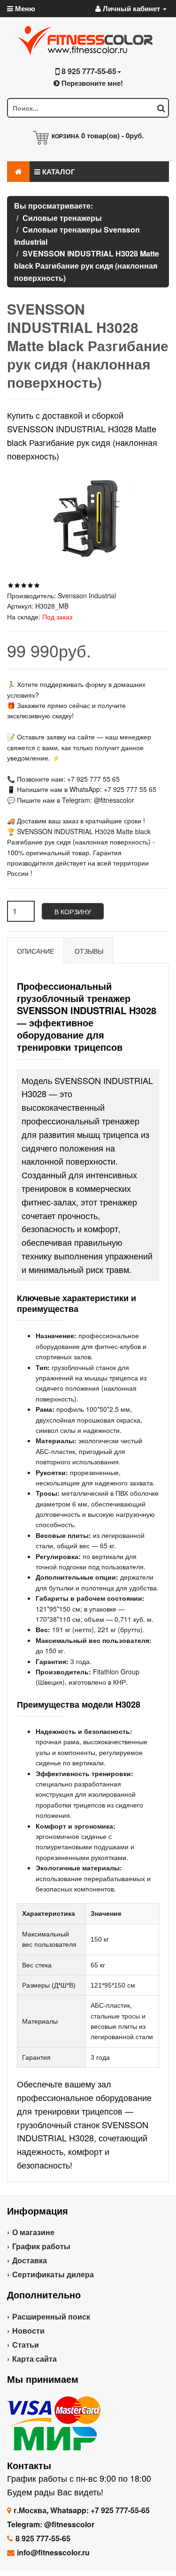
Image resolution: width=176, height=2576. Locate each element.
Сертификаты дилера (53, 2274)
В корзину (73, 911)
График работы (41, 2246)
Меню (24, 8)
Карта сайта (34, 2359)
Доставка (30, 2260)
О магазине (33, 2232)
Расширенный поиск (51, 2316)
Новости (28, 2331)
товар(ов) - (112, 136)
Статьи (26, 2345)
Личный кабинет (131, 8)
